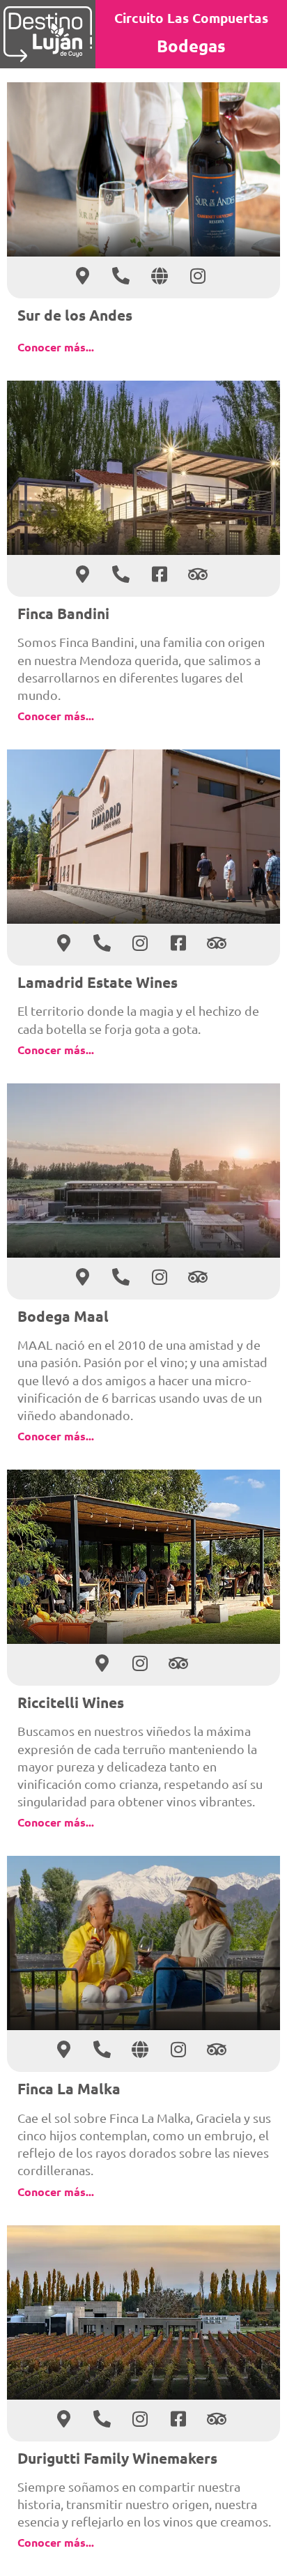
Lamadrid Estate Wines (98, 982)
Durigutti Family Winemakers (117, 2458)
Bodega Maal (63, 1316)
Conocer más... (56, 347)
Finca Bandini (63, 613)
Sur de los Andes (75, 315)
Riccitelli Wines (71, 1702)
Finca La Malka (69, 2088)
